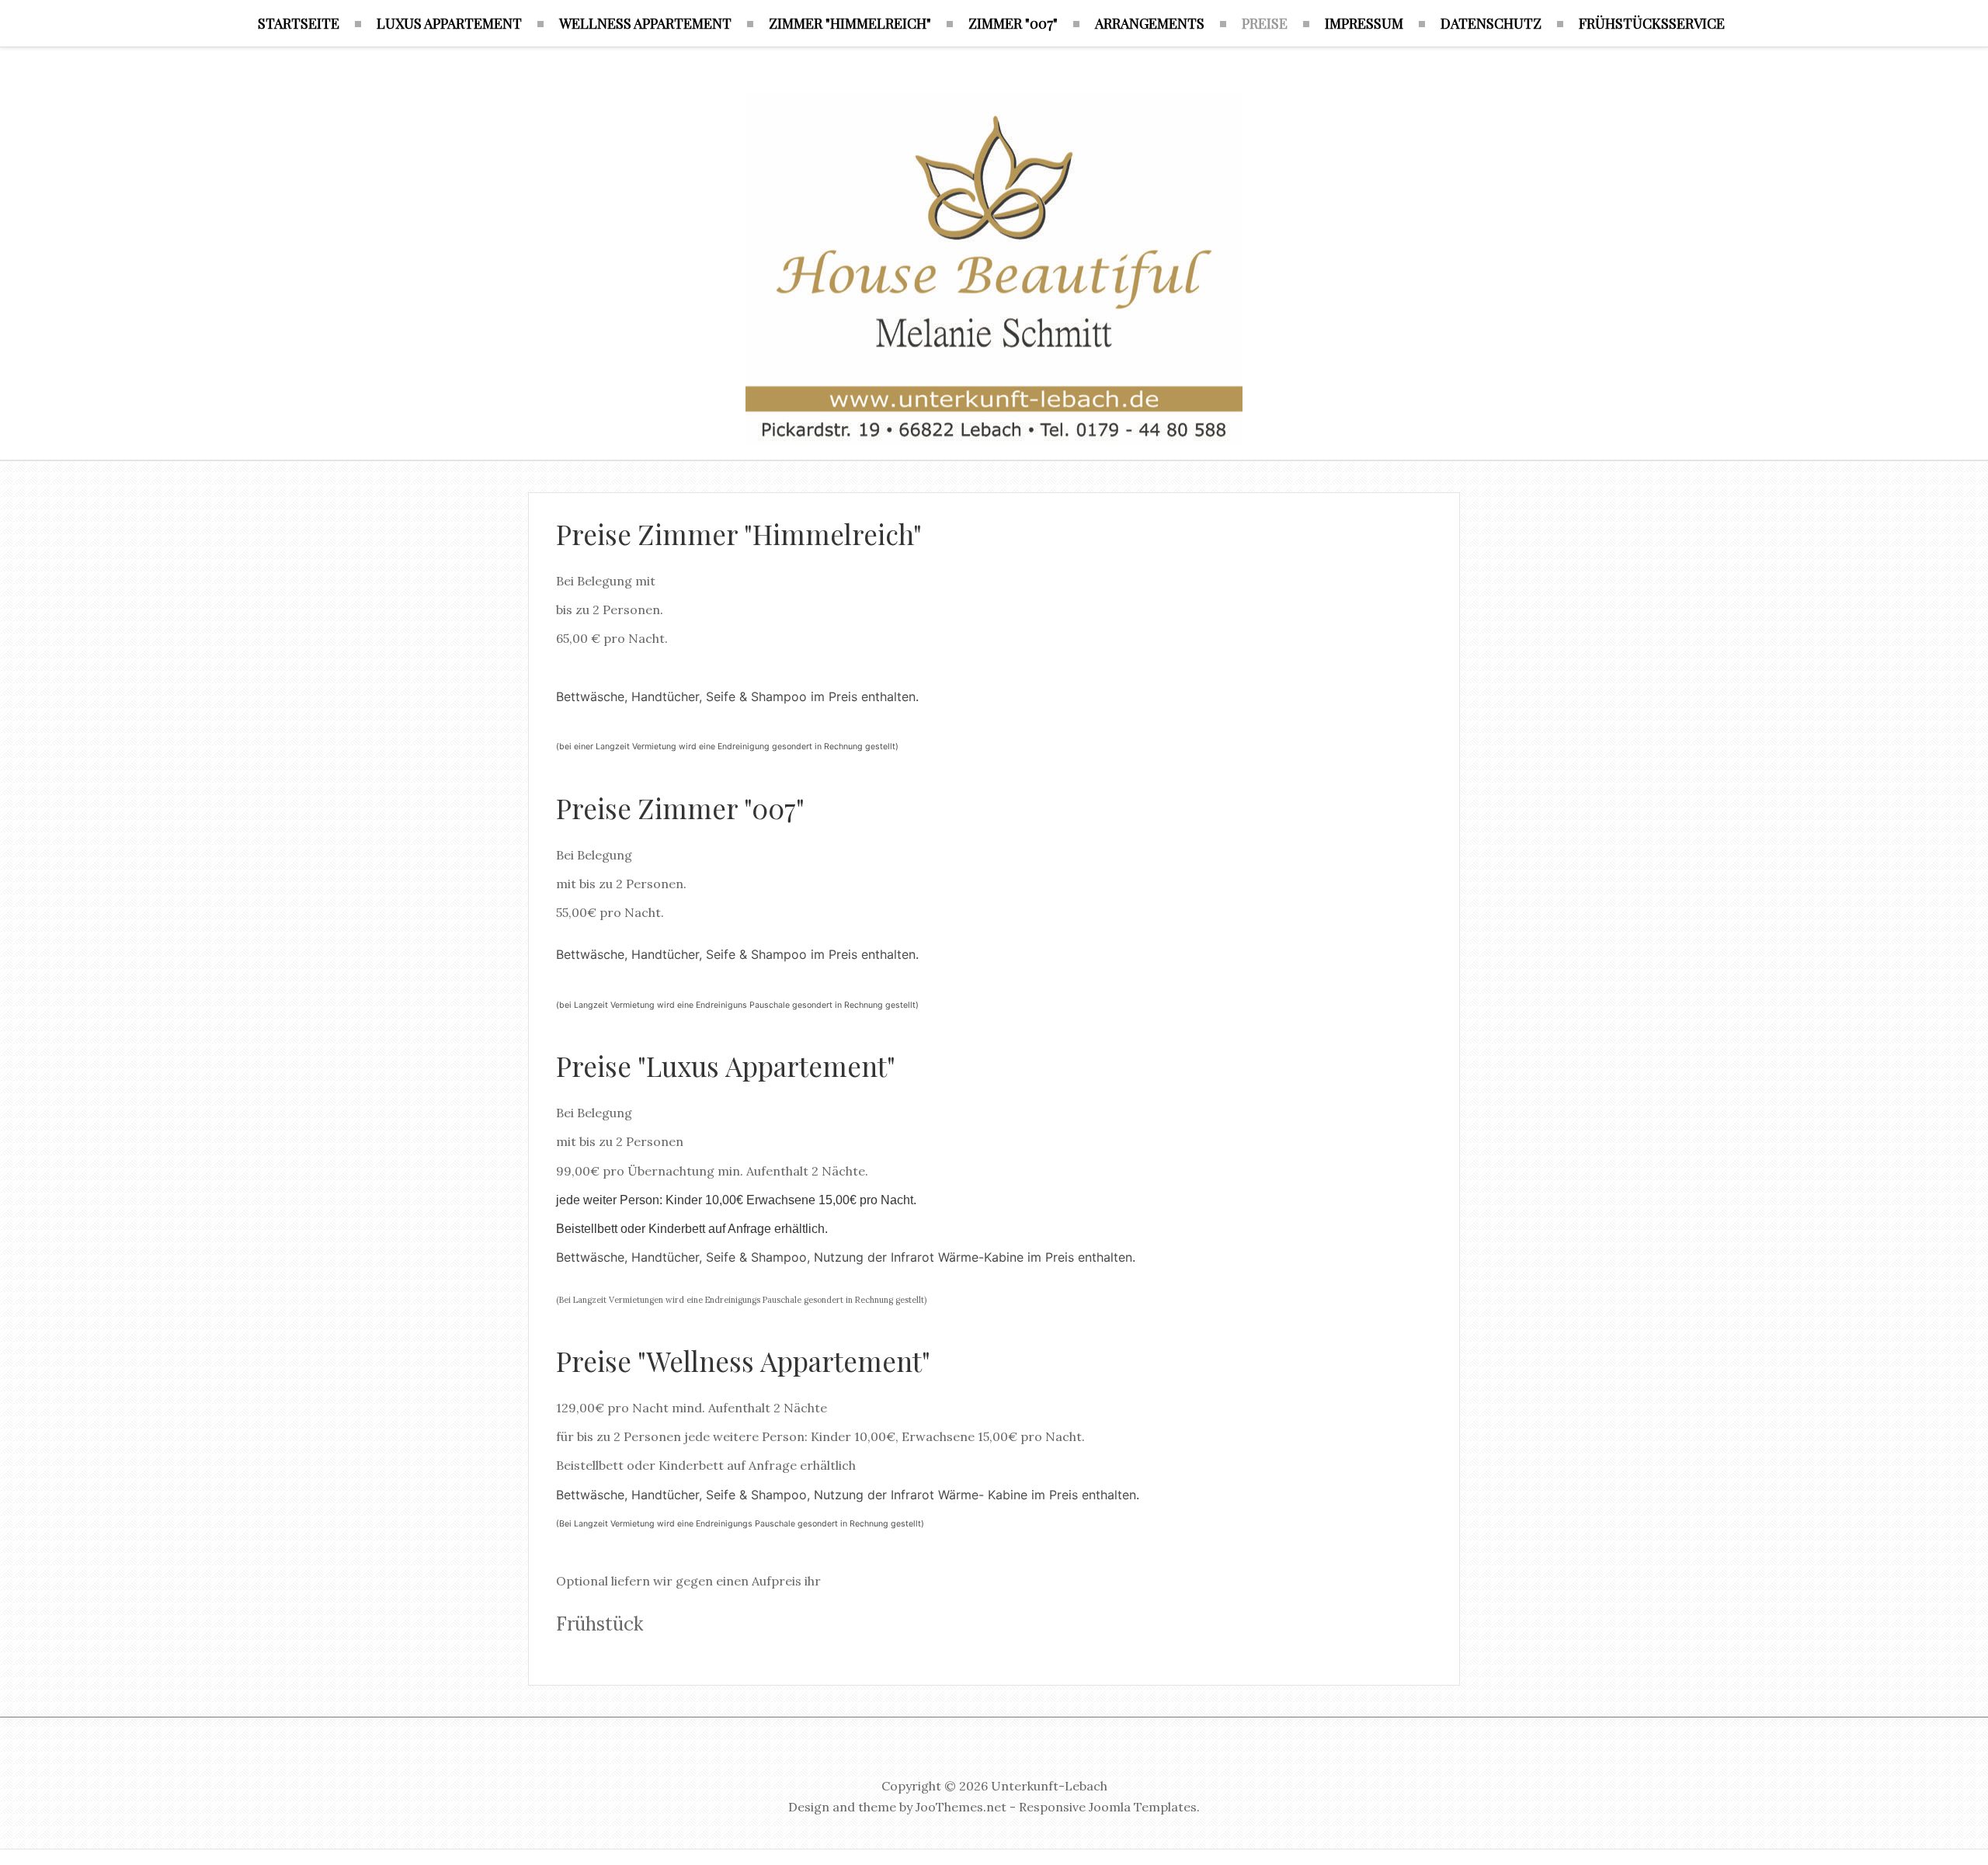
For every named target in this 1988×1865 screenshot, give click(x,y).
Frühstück (600, 1624)
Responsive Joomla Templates (1108, 1807)
